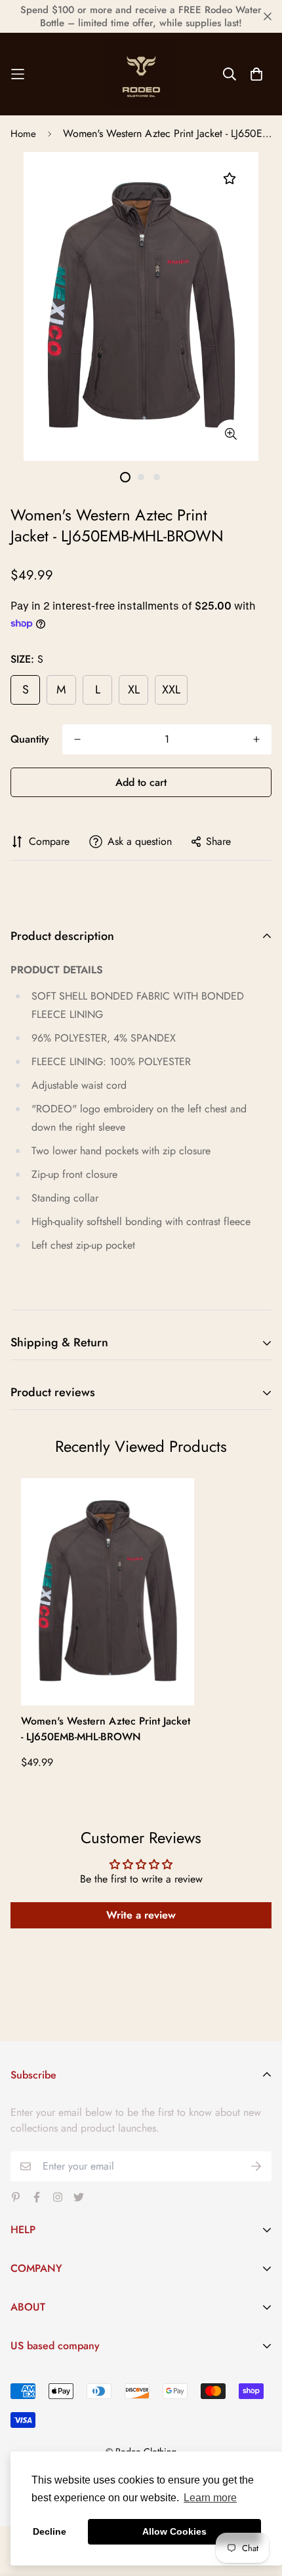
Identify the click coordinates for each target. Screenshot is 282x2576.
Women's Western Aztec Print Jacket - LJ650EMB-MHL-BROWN (106, 1729)
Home (23, 134)
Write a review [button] (141, 1915)
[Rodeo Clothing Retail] (141, 74)
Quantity (30, 739)
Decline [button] (50, 2531)
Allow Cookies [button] (174, 2531)
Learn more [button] (210, 2498)
